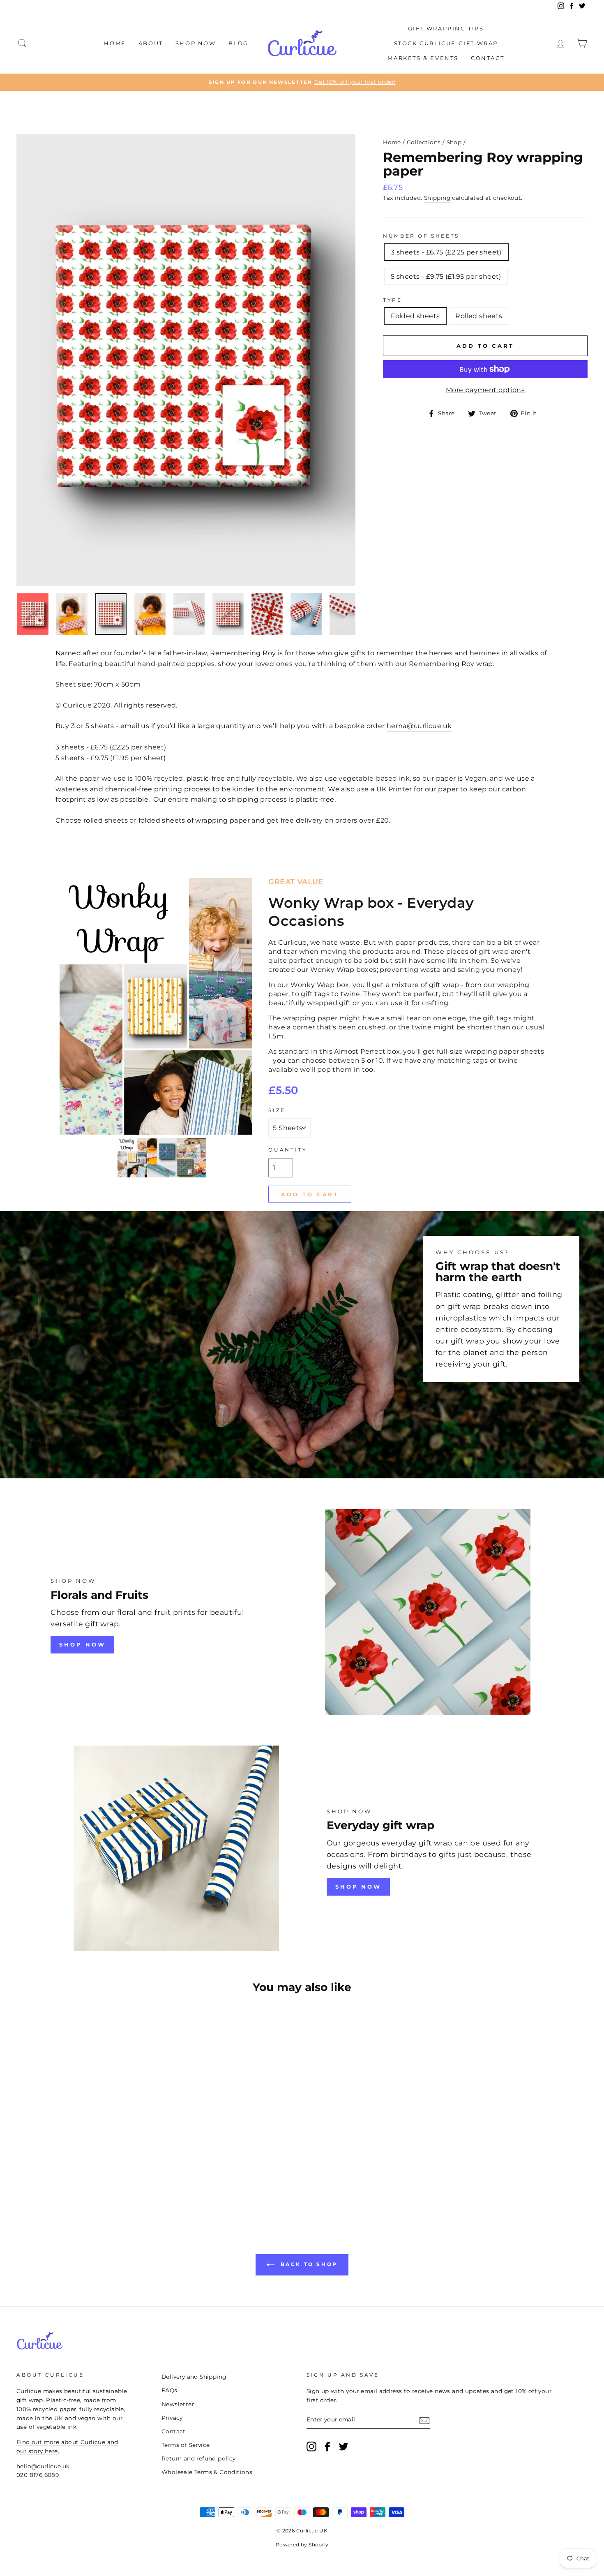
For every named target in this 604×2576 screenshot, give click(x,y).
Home (115, 43)
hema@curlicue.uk (419, 726)
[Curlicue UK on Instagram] (311, 2447)
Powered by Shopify (302, 2545)
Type (392, 300)
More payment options (485, 390)
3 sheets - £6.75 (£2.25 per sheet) (446, 252)
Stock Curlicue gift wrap (446, 43)
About (151, 43)
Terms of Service (186, 2445)
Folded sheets (415, 316)
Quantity (288, 1150)
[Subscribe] (424, 2420)
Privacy (172, 2418)
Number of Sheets (421, 236)
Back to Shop (308, 2264)
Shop (454, 142)
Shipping (437, 198)
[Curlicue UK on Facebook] (327, 2447)
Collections (424, 142)
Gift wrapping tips (446, 28)
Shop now (358, 1887)
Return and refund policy (199, 2458)
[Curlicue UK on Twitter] (343, 2447)
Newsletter (178, 2404)
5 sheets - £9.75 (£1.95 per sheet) (446, 276)
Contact (488, 58)
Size (277, 1110)
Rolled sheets (479, 316)
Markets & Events (423, 58)
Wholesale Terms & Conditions (207, 2472)
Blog (239, 43)
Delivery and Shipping (194, 2377)
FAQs (169, 2390)
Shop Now (196, 43)
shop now (82, 1644)
